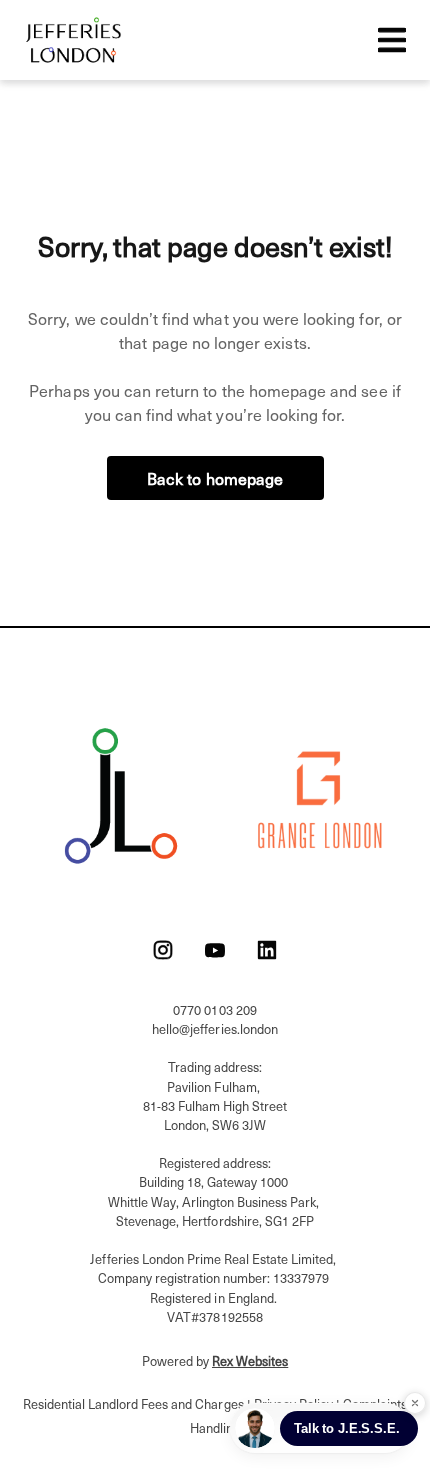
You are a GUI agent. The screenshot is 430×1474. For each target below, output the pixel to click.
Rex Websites (250, 1360)
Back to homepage (215, 478)
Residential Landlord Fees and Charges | (138, 1403)
